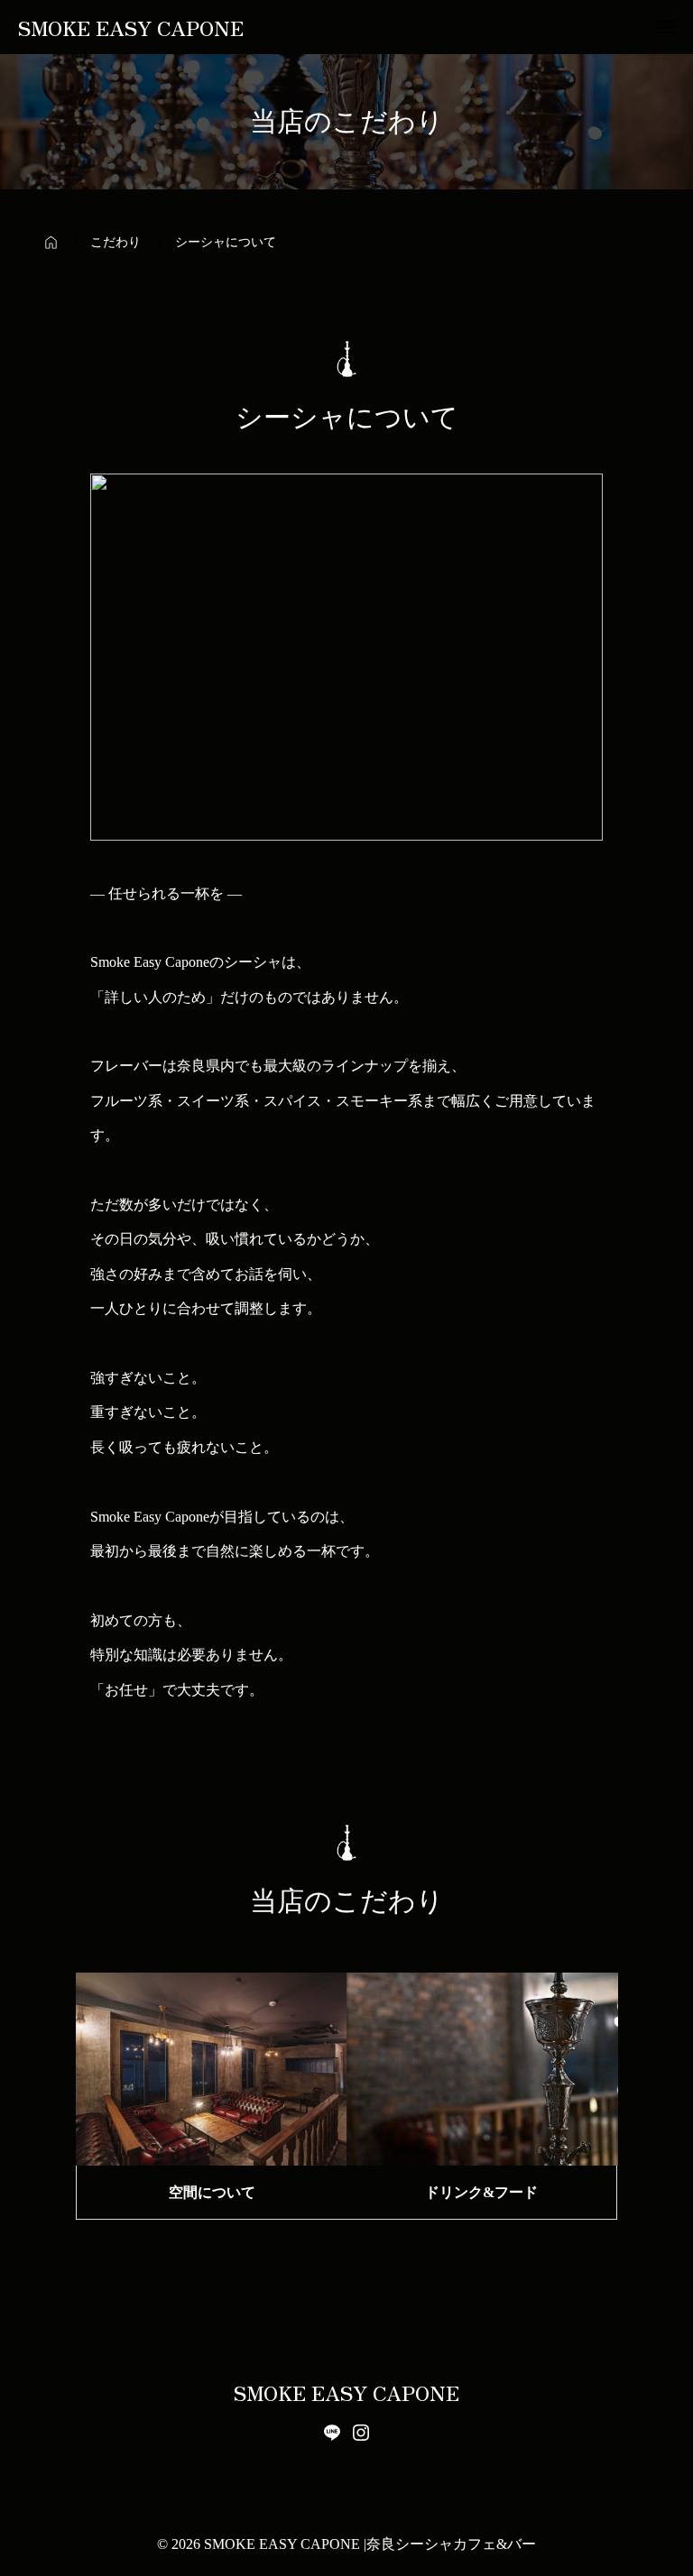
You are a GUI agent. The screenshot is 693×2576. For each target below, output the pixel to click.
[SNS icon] (332, 2433)
